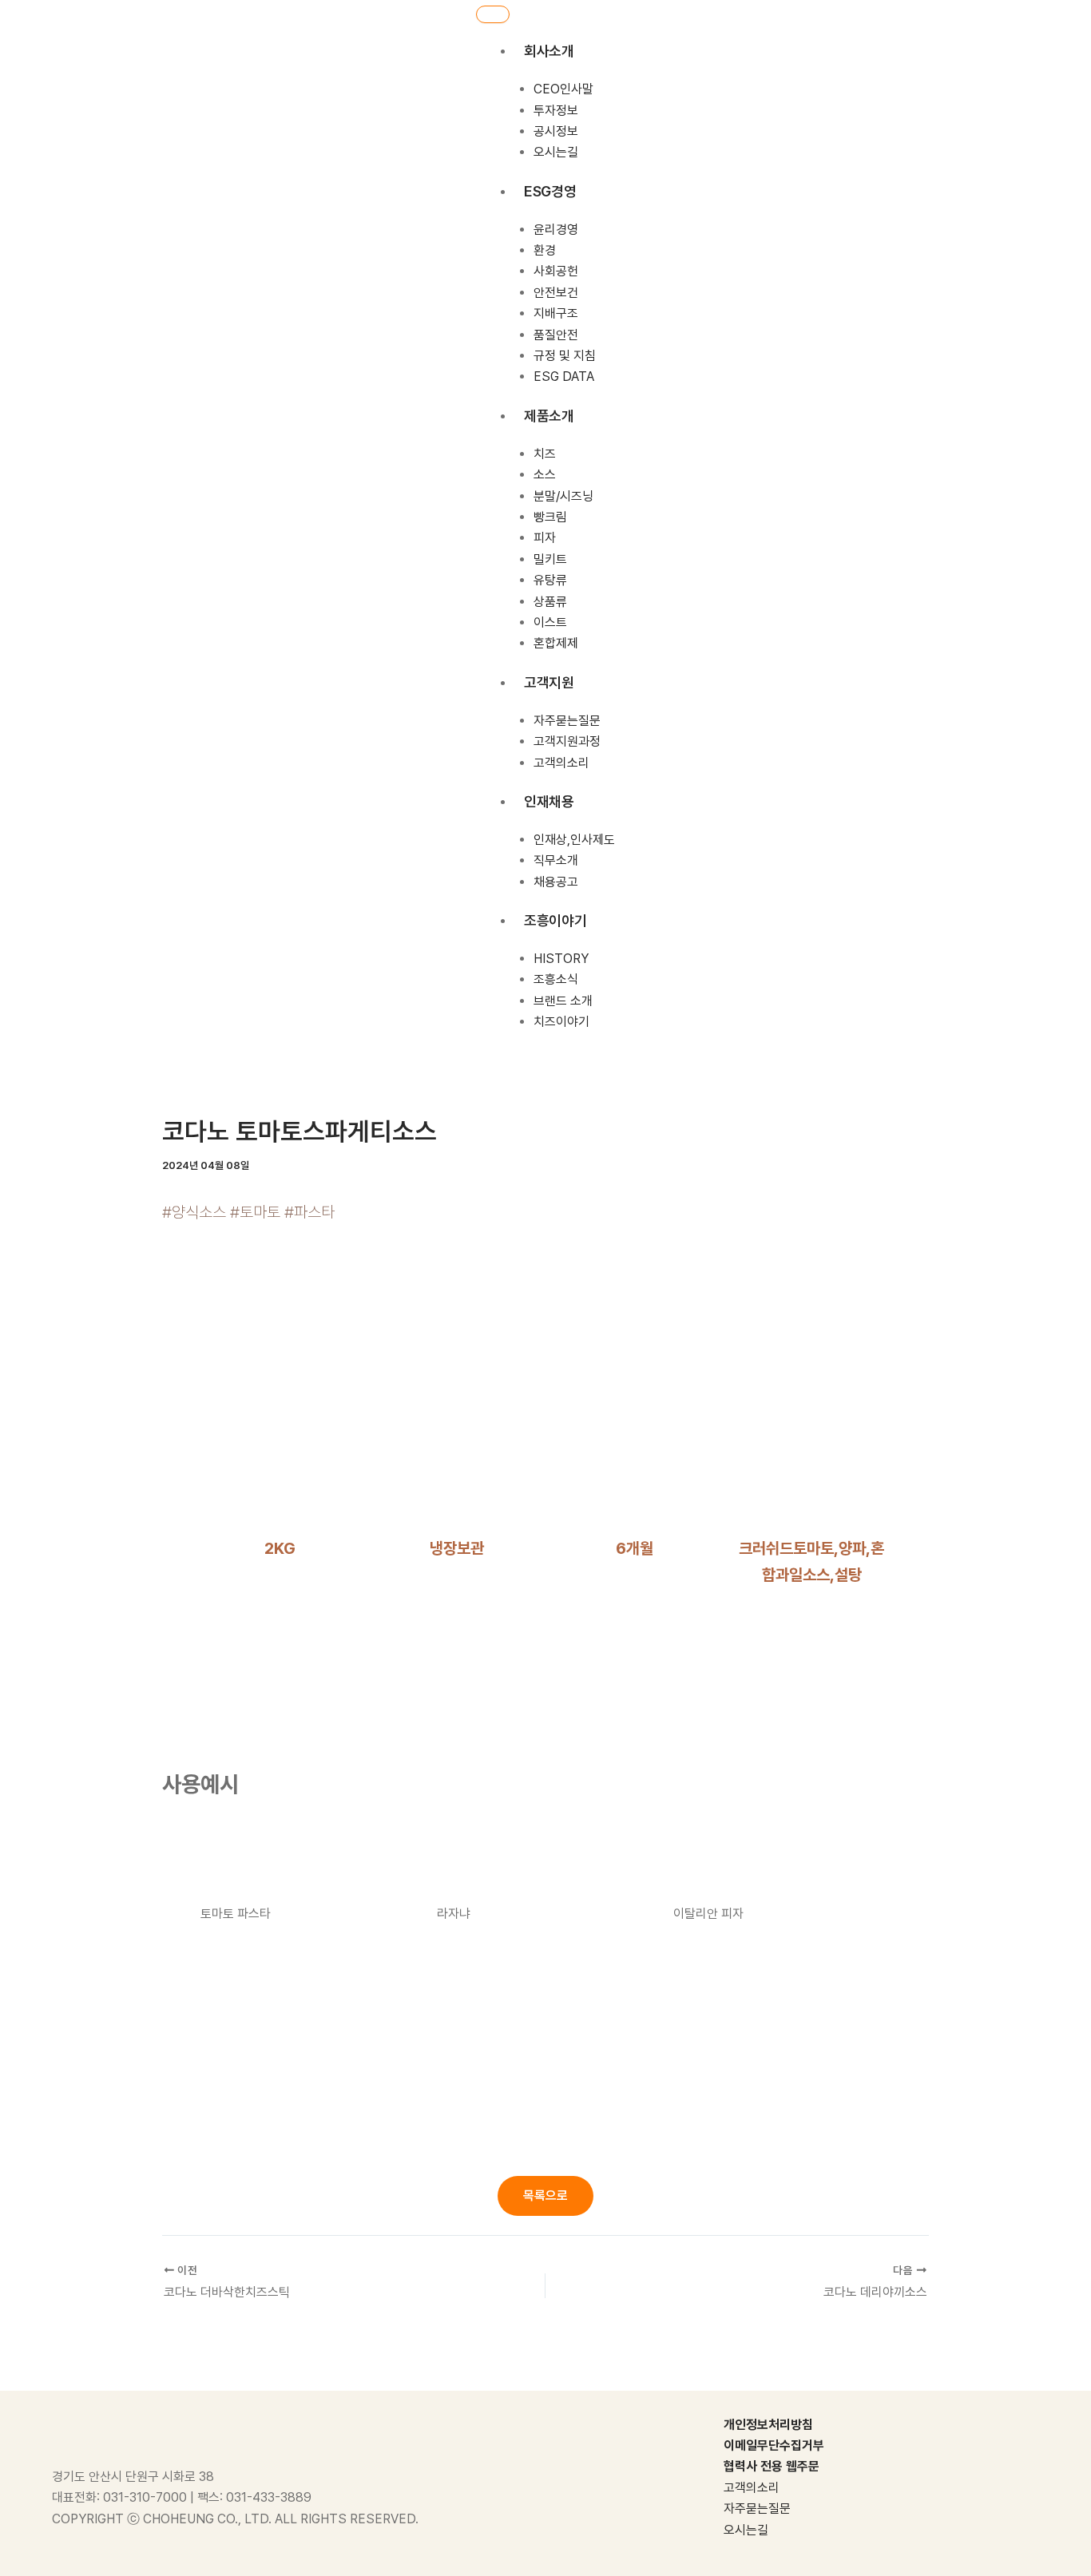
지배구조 (556, 313)
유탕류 (550, 580)
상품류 (550, 601)
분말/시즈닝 (563, 495)
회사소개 (549, 51)
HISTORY (561, 959)
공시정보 (556, 131)
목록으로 (545, 2196)
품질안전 (556, 335)
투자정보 (556, 110)
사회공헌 (556, 271)
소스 (545, 475)
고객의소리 (561, 762)
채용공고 (556, 882)
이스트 (550, 622)
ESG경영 (550, 191)
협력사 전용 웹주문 (772, 2466)
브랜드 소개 (563, 1001)
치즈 (545, 454)
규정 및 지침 (565, 356)
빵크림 (550, 517)
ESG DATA (564, 376)
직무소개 (556, 860)
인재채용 (549, 801)
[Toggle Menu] (493, 14)
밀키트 (550, 559)
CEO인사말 (563, 89)
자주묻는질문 (567, 721)
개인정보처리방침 (768, 2425)
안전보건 (556, 293)
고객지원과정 (567, 741)
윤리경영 (556, 230)
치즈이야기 (561, 1022)
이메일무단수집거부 (774, 2445)
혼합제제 (556, 643)
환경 (545, 250)
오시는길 (556, 152)
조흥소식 (556, 979)
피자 (545, 538)
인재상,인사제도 (574, 840)
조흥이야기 (555, 920)
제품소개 (549, 416)
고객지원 (549, 682)
